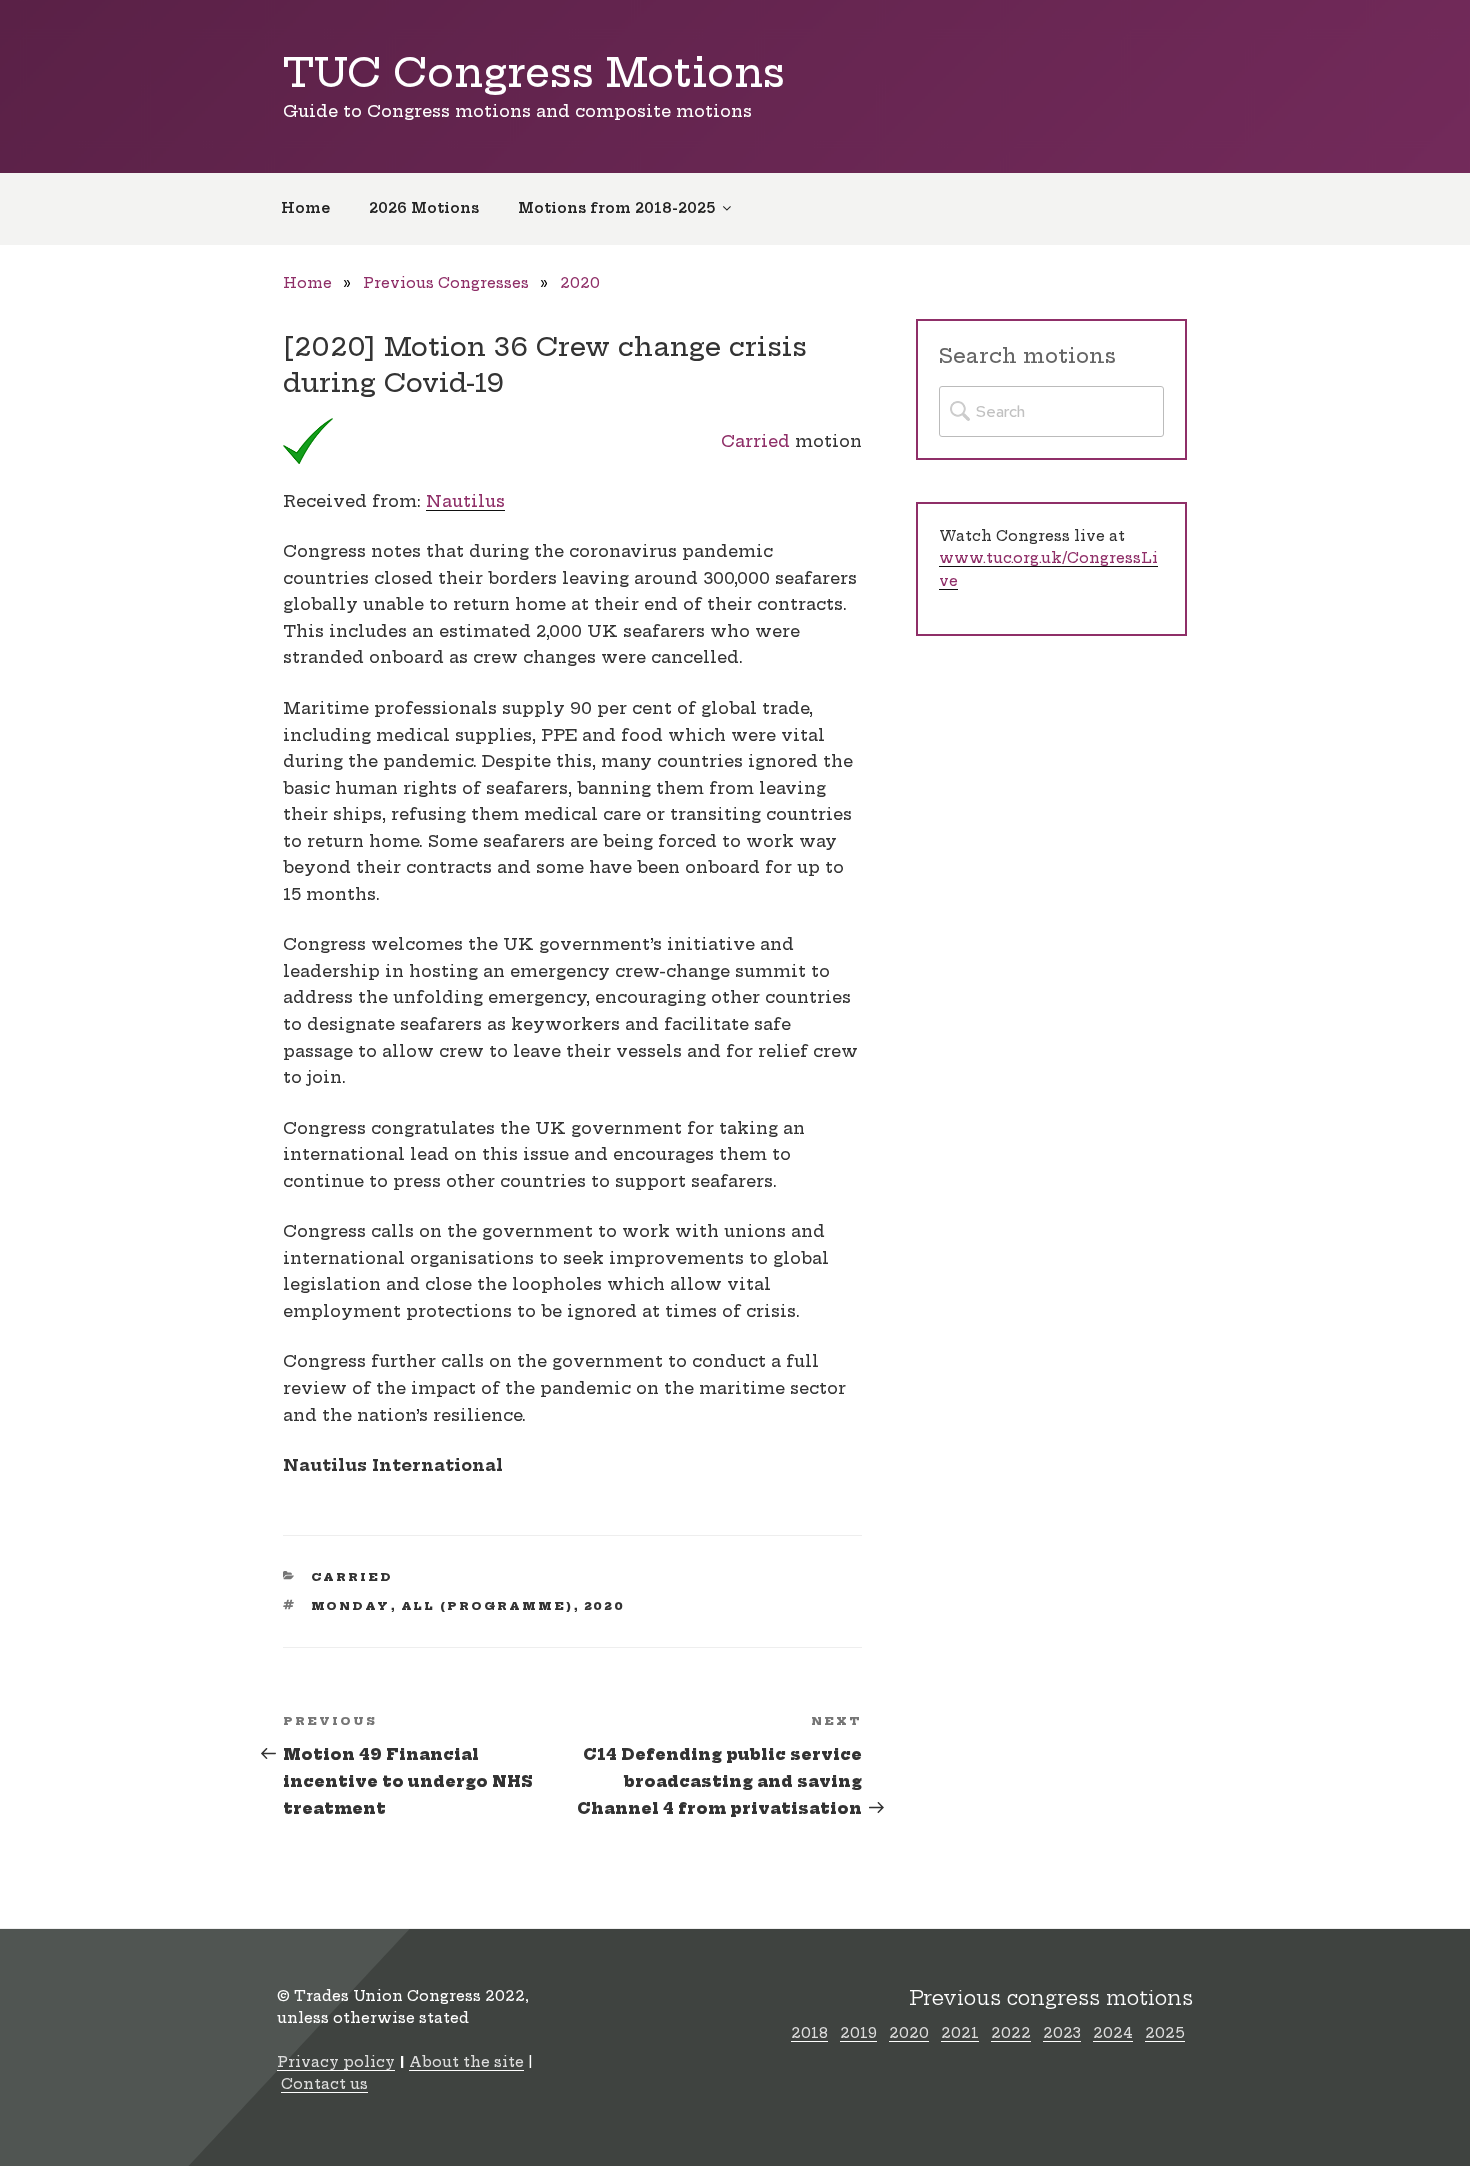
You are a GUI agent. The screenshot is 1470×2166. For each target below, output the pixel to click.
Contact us (324, 2084)
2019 (858, 2033)
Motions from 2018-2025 (616, 208)
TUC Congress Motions (534, 72)
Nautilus (465, 501)
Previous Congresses (446, 283)
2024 (1113, 2033)
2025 (1165, 2033)
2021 (960, 2033)
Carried (755, 441)
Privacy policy (336, 2062)
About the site (466, 2062)
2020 (580, 283)
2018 (809, 2033)
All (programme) (487, 1606)
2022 (1011, 2033)
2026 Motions (424, 208)
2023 (1062, 2033)
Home (305, 208)
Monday (351, 1606)
